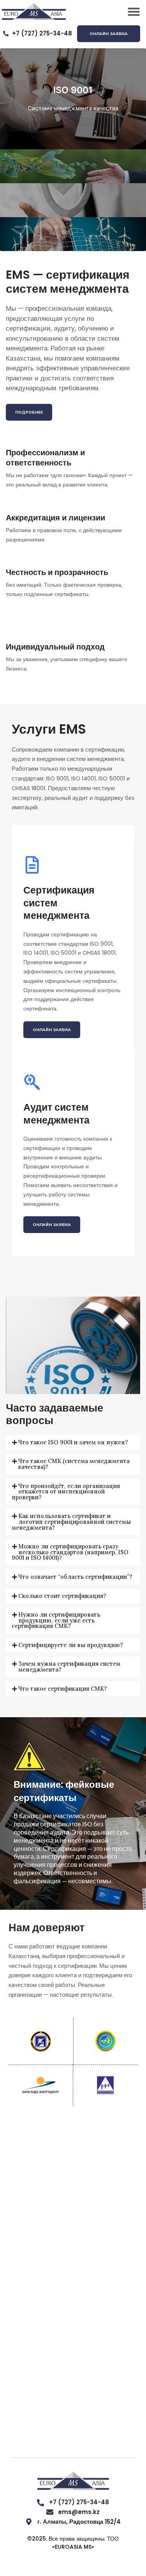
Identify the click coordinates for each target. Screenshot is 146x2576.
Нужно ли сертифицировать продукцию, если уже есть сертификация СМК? (56, 1620)
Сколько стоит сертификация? (62, 1596)
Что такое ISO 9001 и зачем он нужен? (73, 1442)
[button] (134, 12)
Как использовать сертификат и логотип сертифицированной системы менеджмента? (71, 1522)
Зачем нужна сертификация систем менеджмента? (69, 1667)
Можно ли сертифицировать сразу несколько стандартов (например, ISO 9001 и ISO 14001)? (70, 1552)
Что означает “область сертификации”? (75, 1577)
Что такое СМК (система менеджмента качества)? (74, 1464)
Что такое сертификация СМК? (63, 1689)
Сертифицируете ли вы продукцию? (71, 1645)
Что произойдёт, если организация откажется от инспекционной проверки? (66, 1491)
